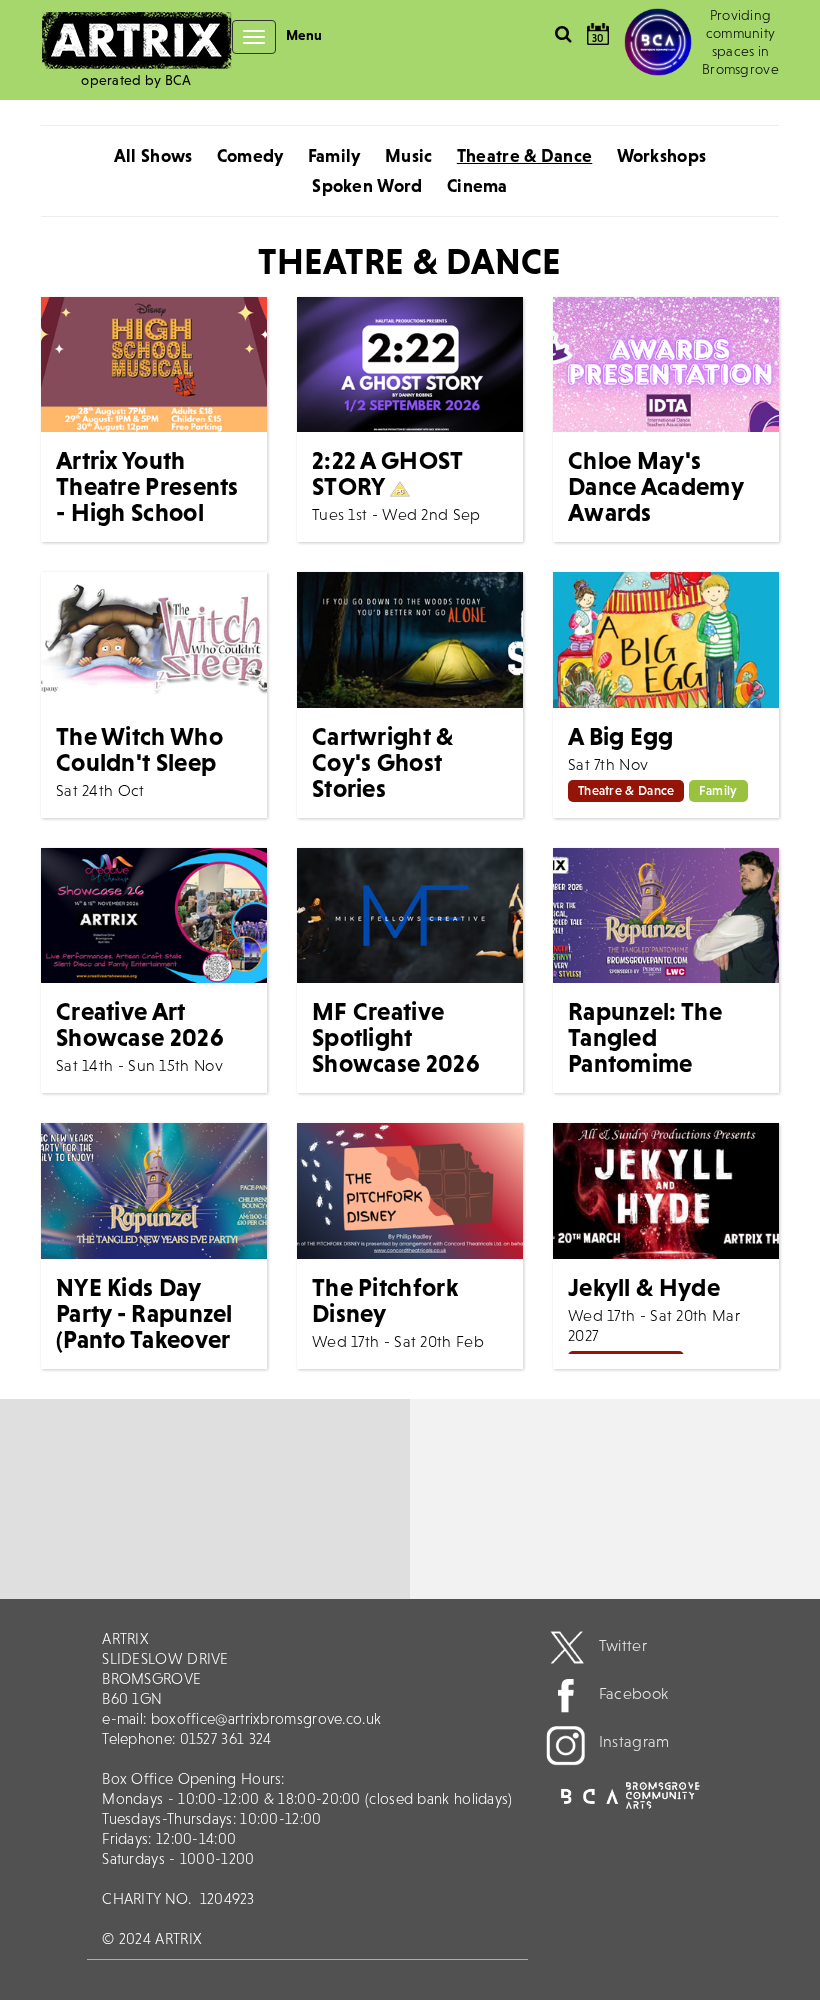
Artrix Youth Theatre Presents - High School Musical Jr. (147, 499)
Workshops (662, 155)
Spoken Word (367, 185)
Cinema (477, 185)
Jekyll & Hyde (644, 1287)
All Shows (153, 155)
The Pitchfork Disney (385, 1300)
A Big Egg (621, 736)
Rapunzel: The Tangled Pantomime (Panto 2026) (645, 1050)
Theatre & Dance (525, 155)
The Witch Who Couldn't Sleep (139, 749)
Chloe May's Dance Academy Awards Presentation (655, 499)
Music (409, 155)
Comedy (250, 155)
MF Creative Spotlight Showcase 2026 (396, 1037)
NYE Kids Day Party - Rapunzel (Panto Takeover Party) (144, 1326)
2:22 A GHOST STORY (387, 473)
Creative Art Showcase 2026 (140, 1024)
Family (334, 155)
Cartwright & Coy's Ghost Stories (383, 762)
